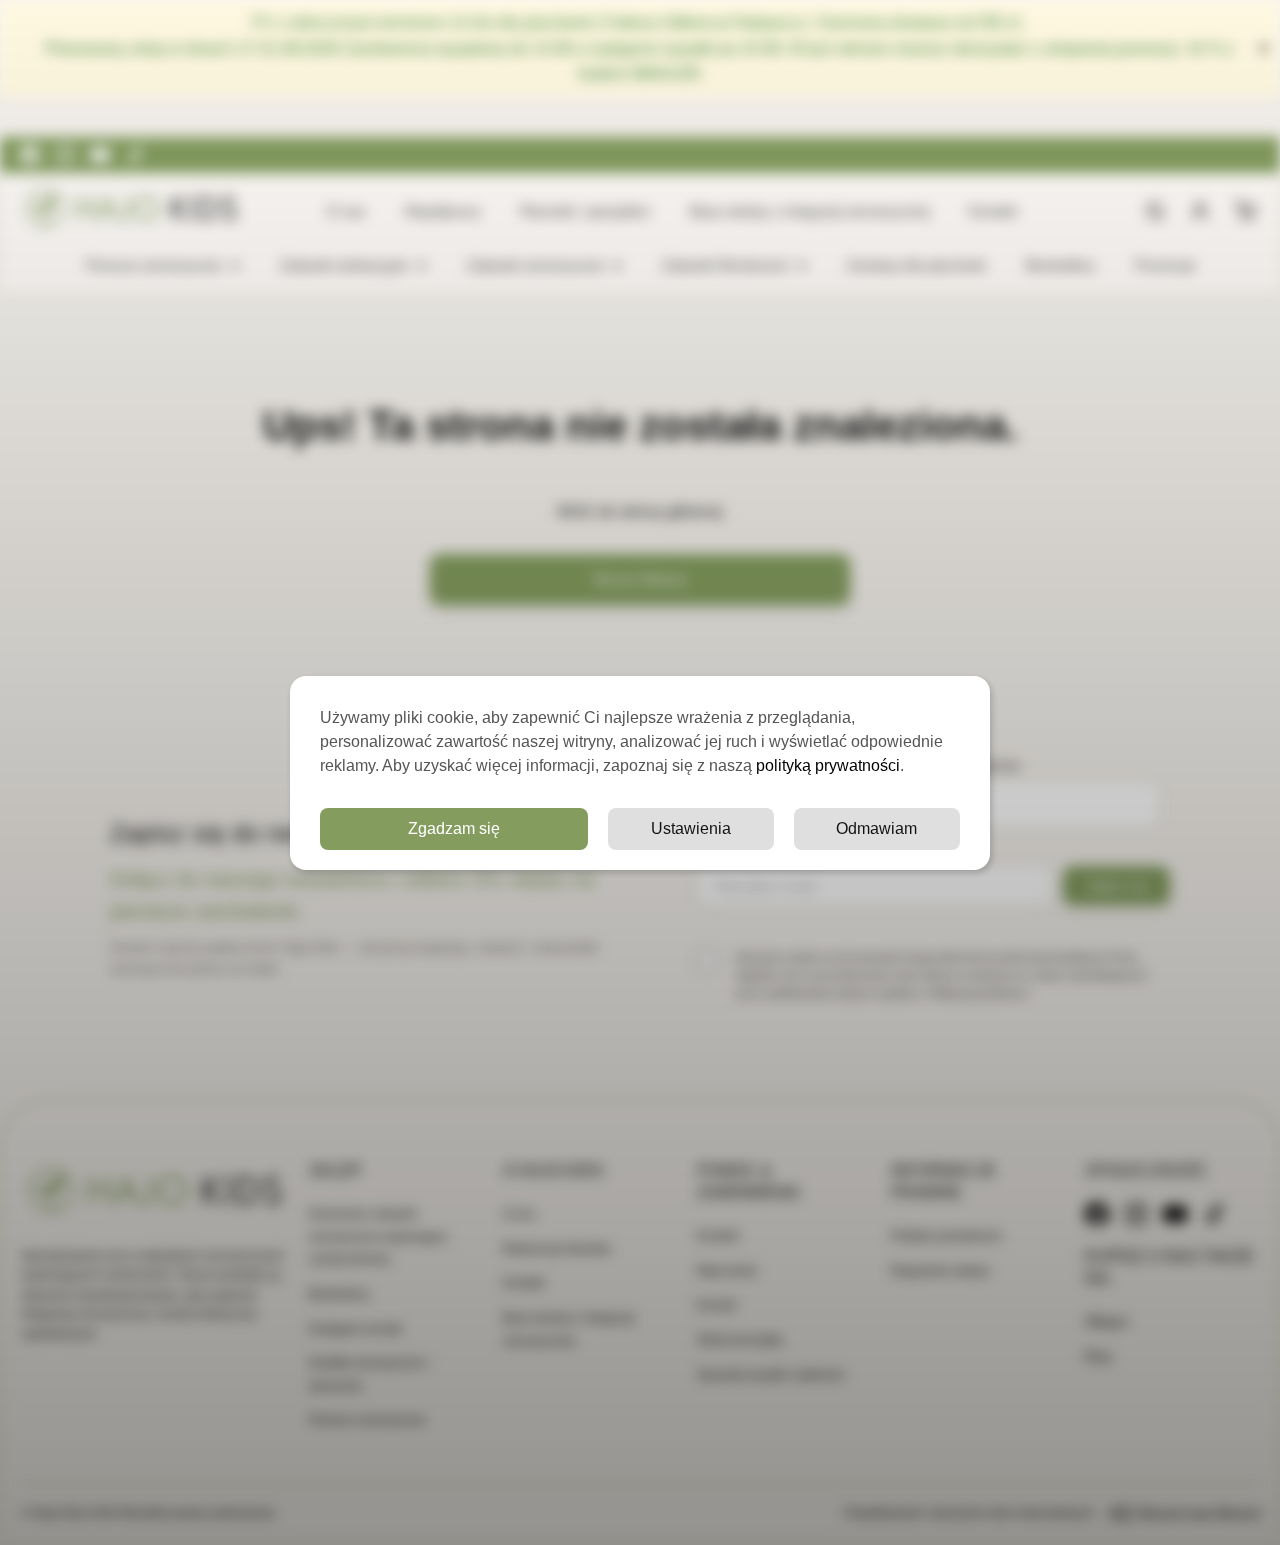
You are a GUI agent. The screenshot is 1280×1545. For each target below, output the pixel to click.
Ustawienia (691, 828)
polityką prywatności (828, 765)
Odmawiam (876, 828)
